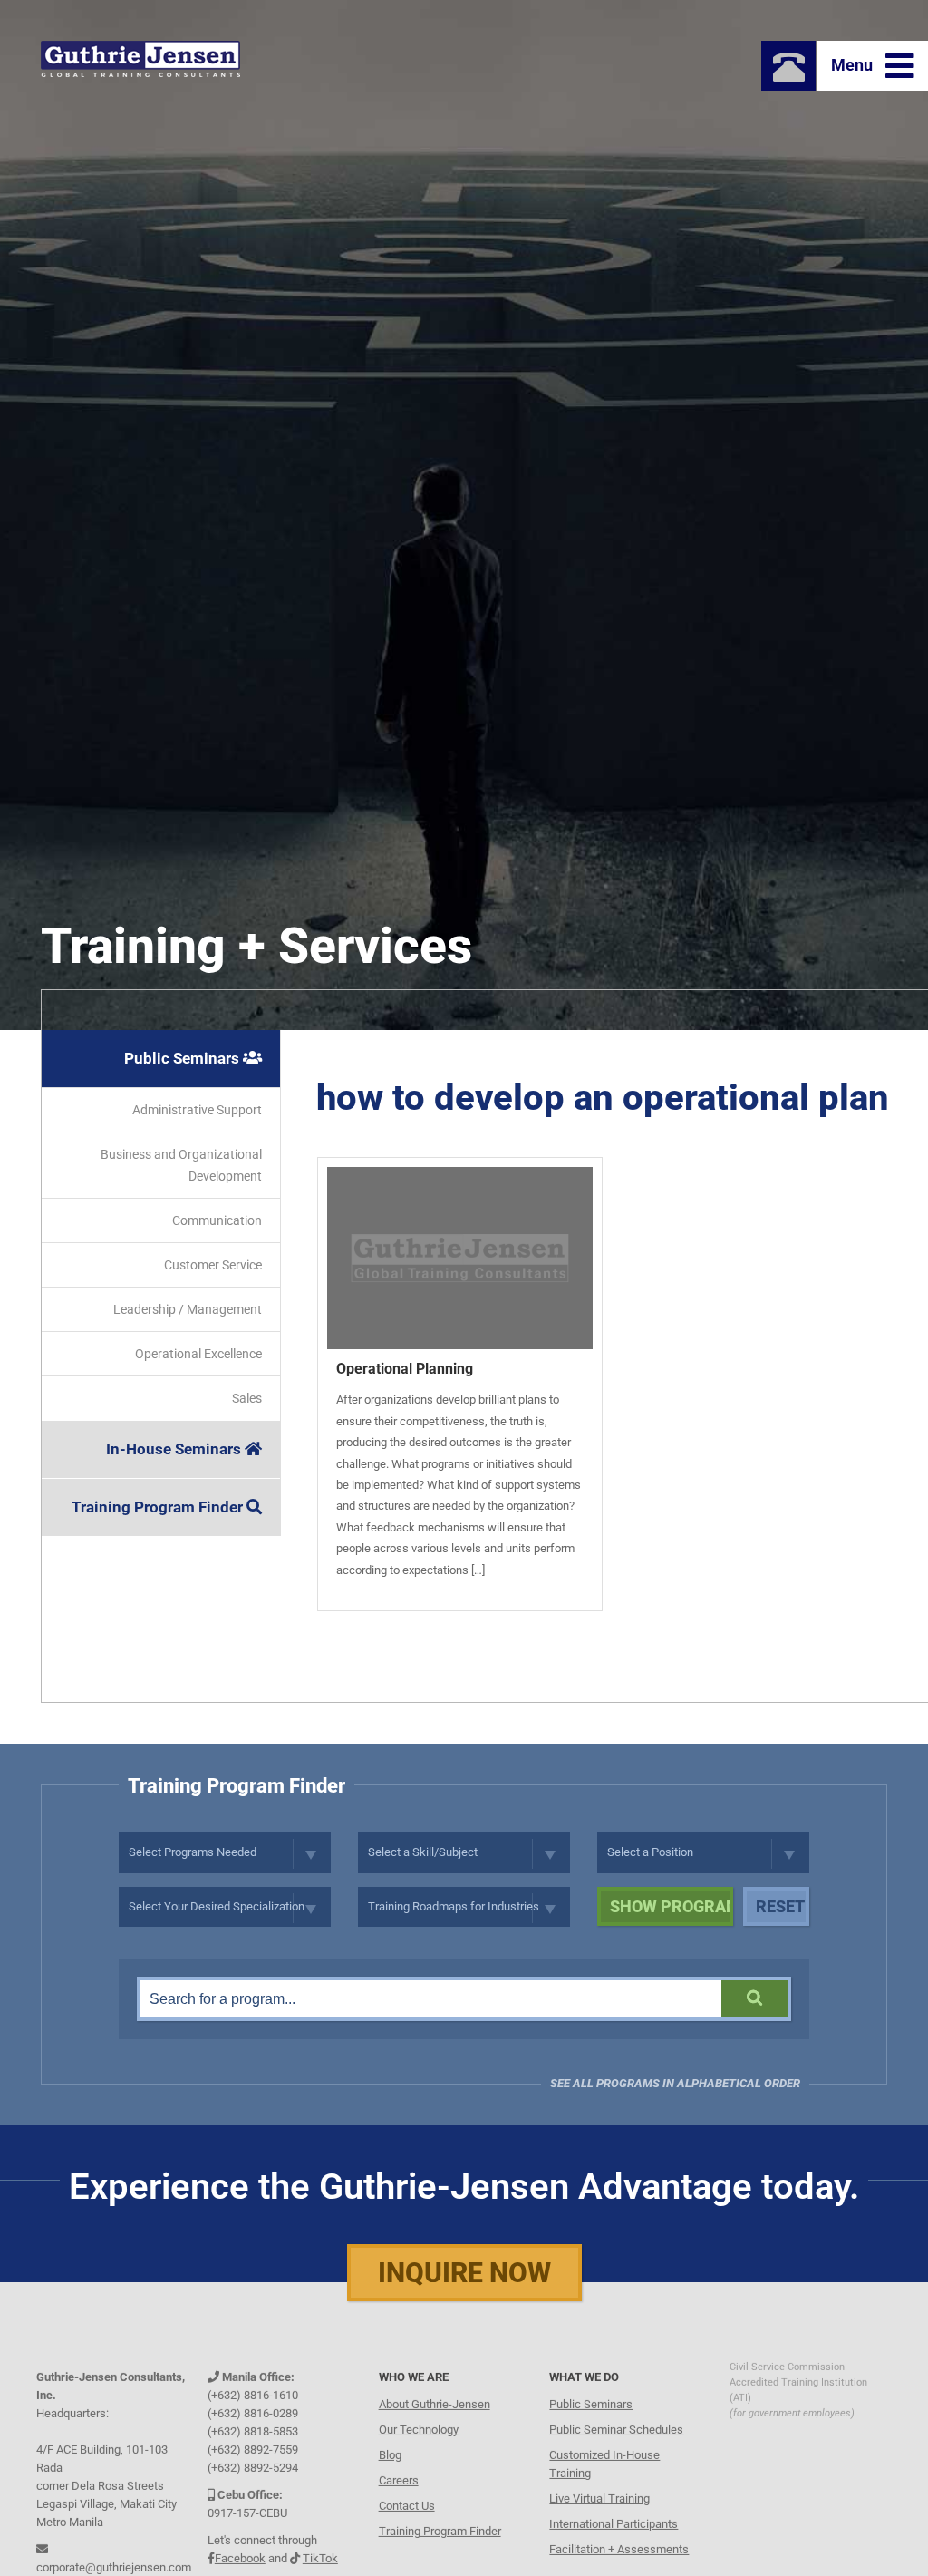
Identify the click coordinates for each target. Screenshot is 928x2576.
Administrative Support (197, 1110)
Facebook (240, 2554)
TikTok (320, 2554)
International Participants (614, 2519)
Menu (854, 65)
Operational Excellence (198, 1354)
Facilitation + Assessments (619, 2545)
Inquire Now (464, 2273)
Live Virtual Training (599, 2494)
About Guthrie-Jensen (435, 2400)
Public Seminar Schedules (616, 2425)
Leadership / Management (188, 1309)
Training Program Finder (159, 1507)
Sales (247, 1398)
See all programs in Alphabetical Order (675, 2083)
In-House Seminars (175, 1449)
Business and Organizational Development (181, 1165)
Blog (390, 2450)
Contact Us (407, 2501)
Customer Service (213, 1265)
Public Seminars (184, 1058)
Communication (217, 1220)
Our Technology (419, 2425)
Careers (399, 2476)
